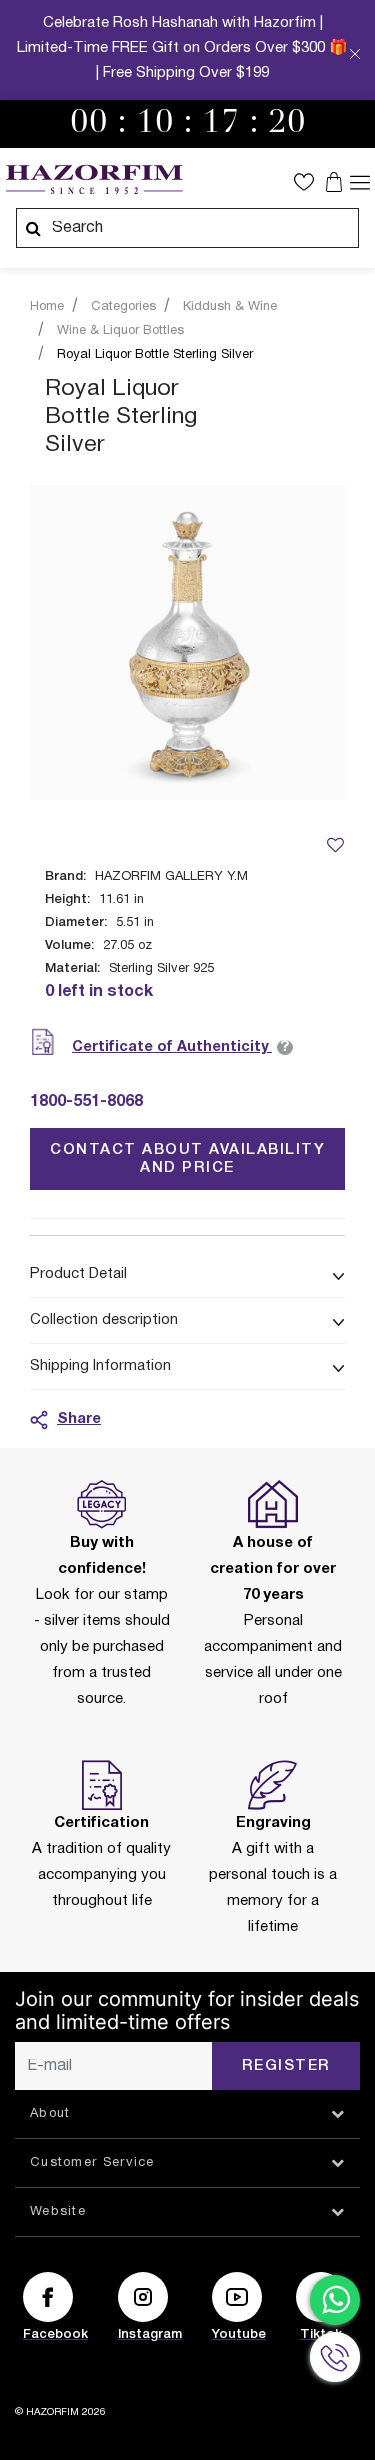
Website (58, 2212)
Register (286, 2066)
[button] (309, 182)
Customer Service (92, 2163)
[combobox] (187, 228)
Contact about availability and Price (187, 1159)
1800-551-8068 (86, 1102)
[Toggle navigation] (360, 181)
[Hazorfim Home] (94, 180)
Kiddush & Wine (230, 307)
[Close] (355, 56)
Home (47, 307)
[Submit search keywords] (33, 228)
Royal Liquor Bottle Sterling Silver (155, 355)
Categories (123, 307)
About (50, 2114)
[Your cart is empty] (336, 182)
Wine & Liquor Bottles (120, 331)
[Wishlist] (335, 844)
